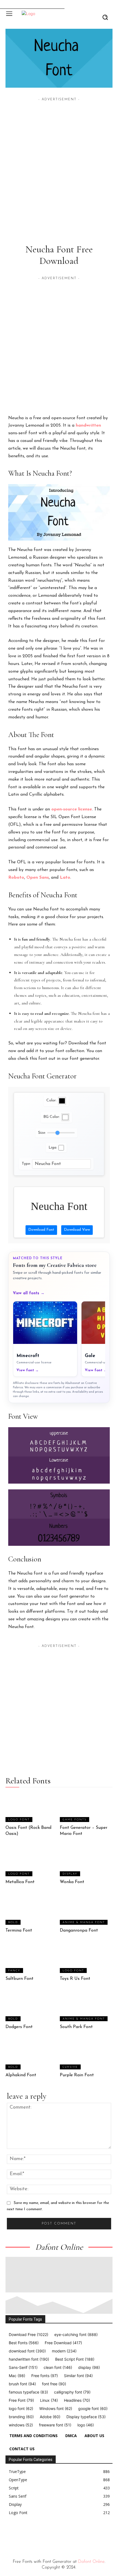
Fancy (14, 1971)
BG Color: (52, 1117)
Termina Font (19, 1930)
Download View (77, 1230)
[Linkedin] (33, 2534)
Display (70, 1874)
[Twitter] (46, 2534)
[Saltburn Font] (32, 1958)
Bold (13, 1922)
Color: (51, 1100)
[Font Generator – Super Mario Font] (86, 1807)
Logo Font (19, 1820)
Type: (26, 1164)
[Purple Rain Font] (86, 2055)
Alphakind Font (21, 2075)
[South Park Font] (86, 2007)
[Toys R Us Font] (86, 1958)
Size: (42, 1133)
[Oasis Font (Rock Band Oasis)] (32, 1807)
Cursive (70, 2067)
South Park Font (76, 2027)
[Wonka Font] (86, 1862)
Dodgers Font (19, 2027)
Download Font (41, 1230)
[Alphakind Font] (32, 2055)
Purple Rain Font (77, 2075)
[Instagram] (20, 2534)
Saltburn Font (19, 1979)
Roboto (16, 878)
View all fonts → (29, 1293)
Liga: (53, 1148)
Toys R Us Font (75, 1979)
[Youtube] (58, 2534)
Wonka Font (72, 1882)
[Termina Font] (32, 1910)
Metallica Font (20, 1882)
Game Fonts (75, 1820)
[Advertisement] (59, 161)
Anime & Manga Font (84, 1922)
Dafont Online (91, 2562)
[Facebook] (8, 2534)
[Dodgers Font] (32, 2007)
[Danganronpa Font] (86, 1910)
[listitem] (45, 1339)
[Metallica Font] (32, 1862)
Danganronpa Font (79, 1930)
